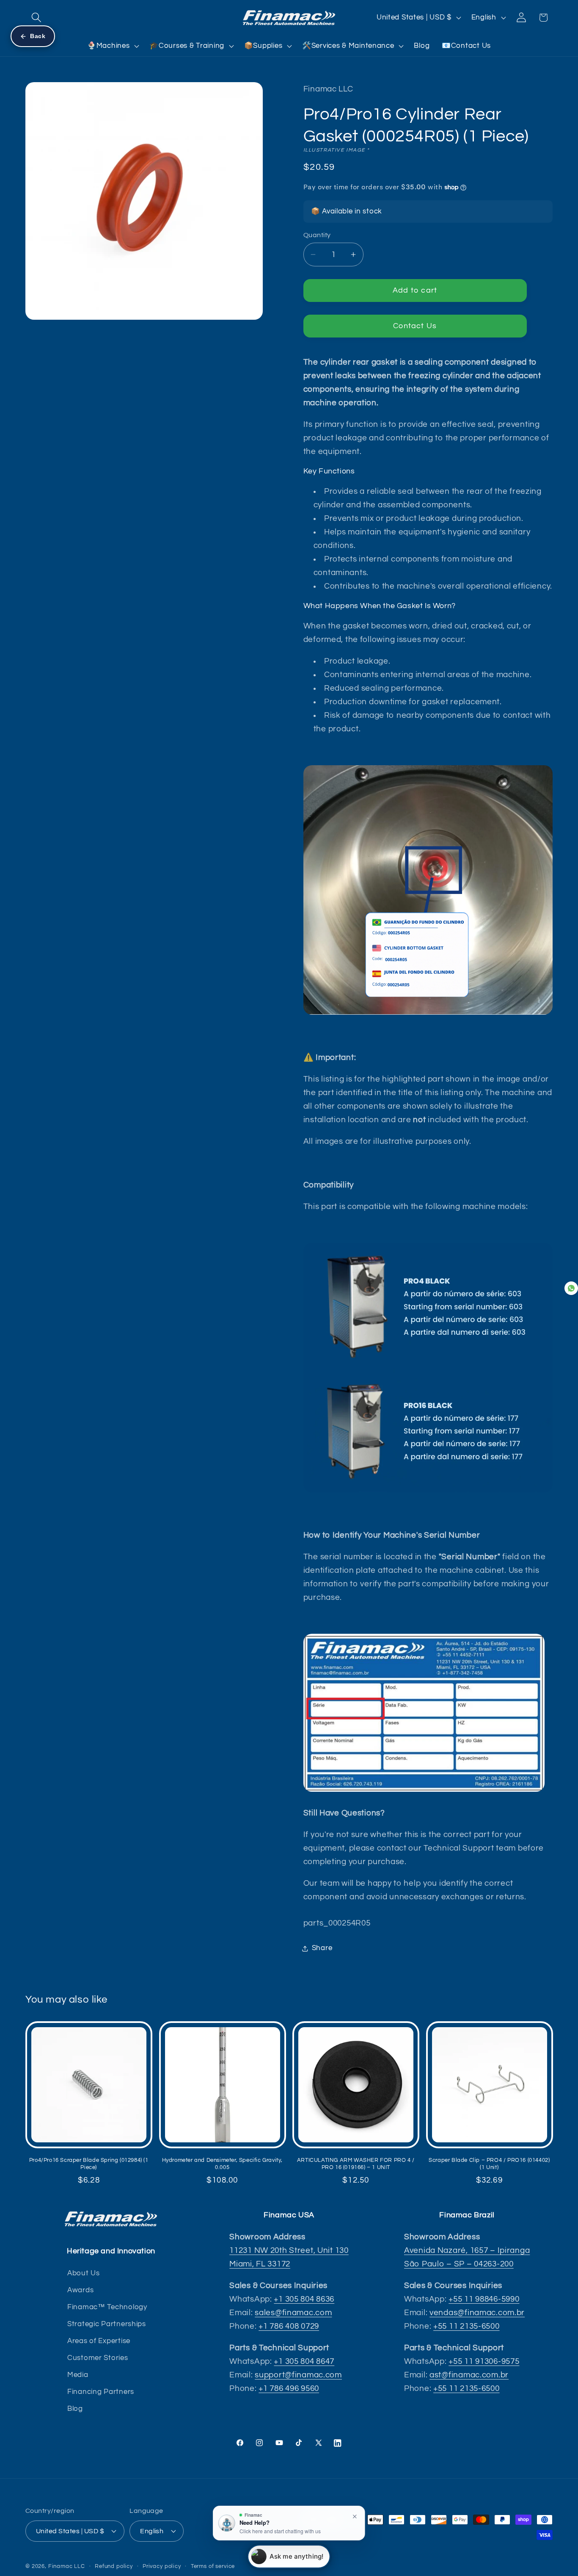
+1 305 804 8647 (304, 2362)
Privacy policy (162, 2566)
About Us (84, 2273)
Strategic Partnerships (107, 2324)
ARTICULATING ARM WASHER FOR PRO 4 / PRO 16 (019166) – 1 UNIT (356, 2164)
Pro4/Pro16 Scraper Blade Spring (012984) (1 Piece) (89, 2164)
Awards (80, 2290)
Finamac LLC (67, 2566)
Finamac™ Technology (107, 2307)
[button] (37, 18)
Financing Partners (101, 2392)
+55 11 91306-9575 (484, 2362)
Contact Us (415, 326)
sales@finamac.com (293, 2313)
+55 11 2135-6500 (467, 2326)
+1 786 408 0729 (289, 2326)
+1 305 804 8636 (304, 2299)
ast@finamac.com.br (469, 2375)
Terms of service (213, 2566)
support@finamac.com (298, 2375)
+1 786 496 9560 (289, 2389)
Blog (75, 2409)
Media (78, 2375)
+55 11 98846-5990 (484, 2299)
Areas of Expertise (99, 2341)
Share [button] (322, 1948)
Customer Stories (98, 2358)
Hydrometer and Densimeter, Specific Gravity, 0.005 (222, 2164)
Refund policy (114, 2566)
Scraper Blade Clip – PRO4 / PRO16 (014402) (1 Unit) (489, 2164)
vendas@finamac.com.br (477, 2313)
